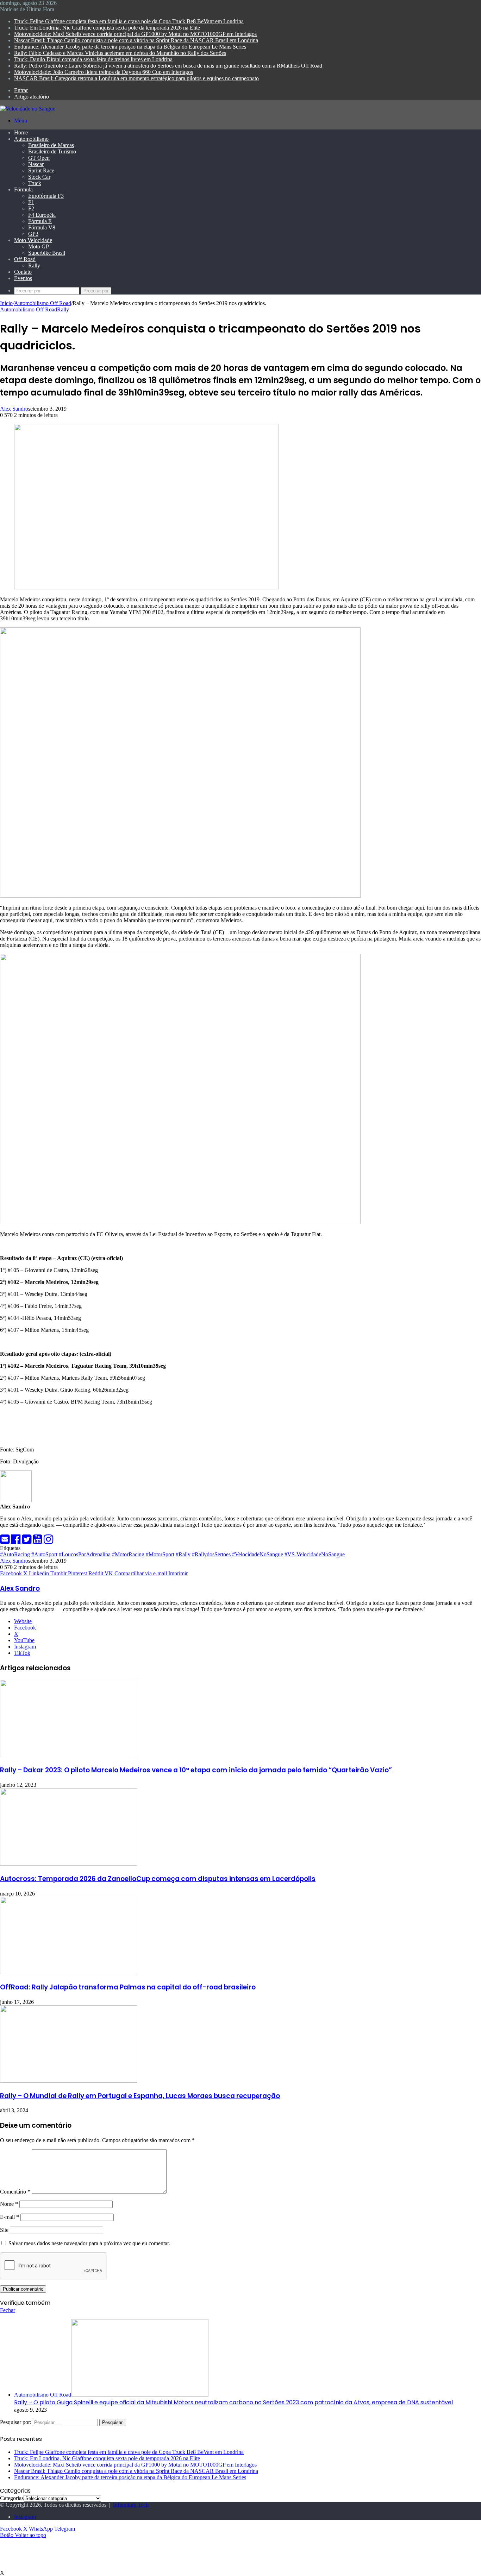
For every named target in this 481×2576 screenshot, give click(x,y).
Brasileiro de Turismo (52, 151)
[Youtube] (38, 1541)
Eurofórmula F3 (46, 196)
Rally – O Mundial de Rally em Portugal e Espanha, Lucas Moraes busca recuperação (140, 2096)
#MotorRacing (128, 1554)
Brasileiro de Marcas (51, 145)
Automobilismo (31, 139)
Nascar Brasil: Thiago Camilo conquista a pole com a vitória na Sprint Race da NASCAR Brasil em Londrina (136, 40)
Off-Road (25, 259)
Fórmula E (40, 221)
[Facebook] (16, 1541)
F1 (31, 202)
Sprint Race (41, 170)
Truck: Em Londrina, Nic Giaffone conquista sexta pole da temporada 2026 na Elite (107, 28)
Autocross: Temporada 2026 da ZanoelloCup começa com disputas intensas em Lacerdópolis (158, 1879)
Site (4, 2230)
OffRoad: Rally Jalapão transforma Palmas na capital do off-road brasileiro (128, 1987)
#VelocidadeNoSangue (258, 1554)
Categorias (12, 2498)
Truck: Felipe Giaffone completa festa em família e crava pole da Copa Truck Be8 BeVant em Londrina (129, 21)
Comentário (15, 2192)
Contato (23, 272)
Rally (34, 265)
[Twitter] (27, 1541)
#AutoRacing (15, 1554)
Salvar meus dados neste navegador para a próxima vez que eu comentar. (89, 2243)
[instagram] (48, 1541)
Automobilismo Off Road (43, 303)
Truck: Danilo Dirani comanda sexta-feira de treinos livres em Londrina (93, 59)
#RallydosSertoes (211, 1554)
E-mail (10, 2217)
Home (21, 132)
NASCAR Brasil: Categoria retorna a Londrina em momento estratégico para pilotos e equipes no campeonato (136, 78)
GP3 (33, 234)
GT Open (39, 158)
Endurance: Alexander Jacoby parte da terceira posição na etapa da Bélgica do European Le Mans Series (130, 47)
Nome (9, 2204)
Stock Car (39, 177)
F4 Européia (42, 215)
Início (6, 303)
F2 (31, 208)
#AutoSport (44, 1554)
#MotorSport (160, 1554)
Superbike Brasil (47, 253)
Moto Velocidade (33, 240)
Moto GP (39, 246)
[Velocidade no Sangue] (28, 109)
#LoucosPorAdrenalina (85, 1554)
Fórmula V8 (42, 227)
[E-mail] (5, 1541)
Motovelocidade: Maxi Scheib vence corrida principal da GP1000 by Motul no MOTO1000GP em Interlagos (135, 34)
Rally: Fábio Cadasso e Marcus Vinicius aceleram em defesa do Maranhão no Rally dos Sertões (120, 53)
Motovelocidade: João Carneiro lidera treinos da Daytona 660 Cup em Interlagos (104, 72)
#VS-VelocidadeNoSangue (315, 1554)
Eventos (23, 278)
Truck (35, 183)
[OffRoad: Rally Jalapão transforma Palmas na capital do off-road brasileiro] (69, 1972)
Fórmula (23, 189)
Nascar (36, 164)
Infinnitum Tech (131, 2505)
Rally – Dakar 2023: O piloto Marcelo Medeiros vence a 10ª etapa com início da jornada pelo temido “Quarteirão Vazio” (196, 1770)
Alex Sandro (14, 409)
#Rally (183, 1554)
